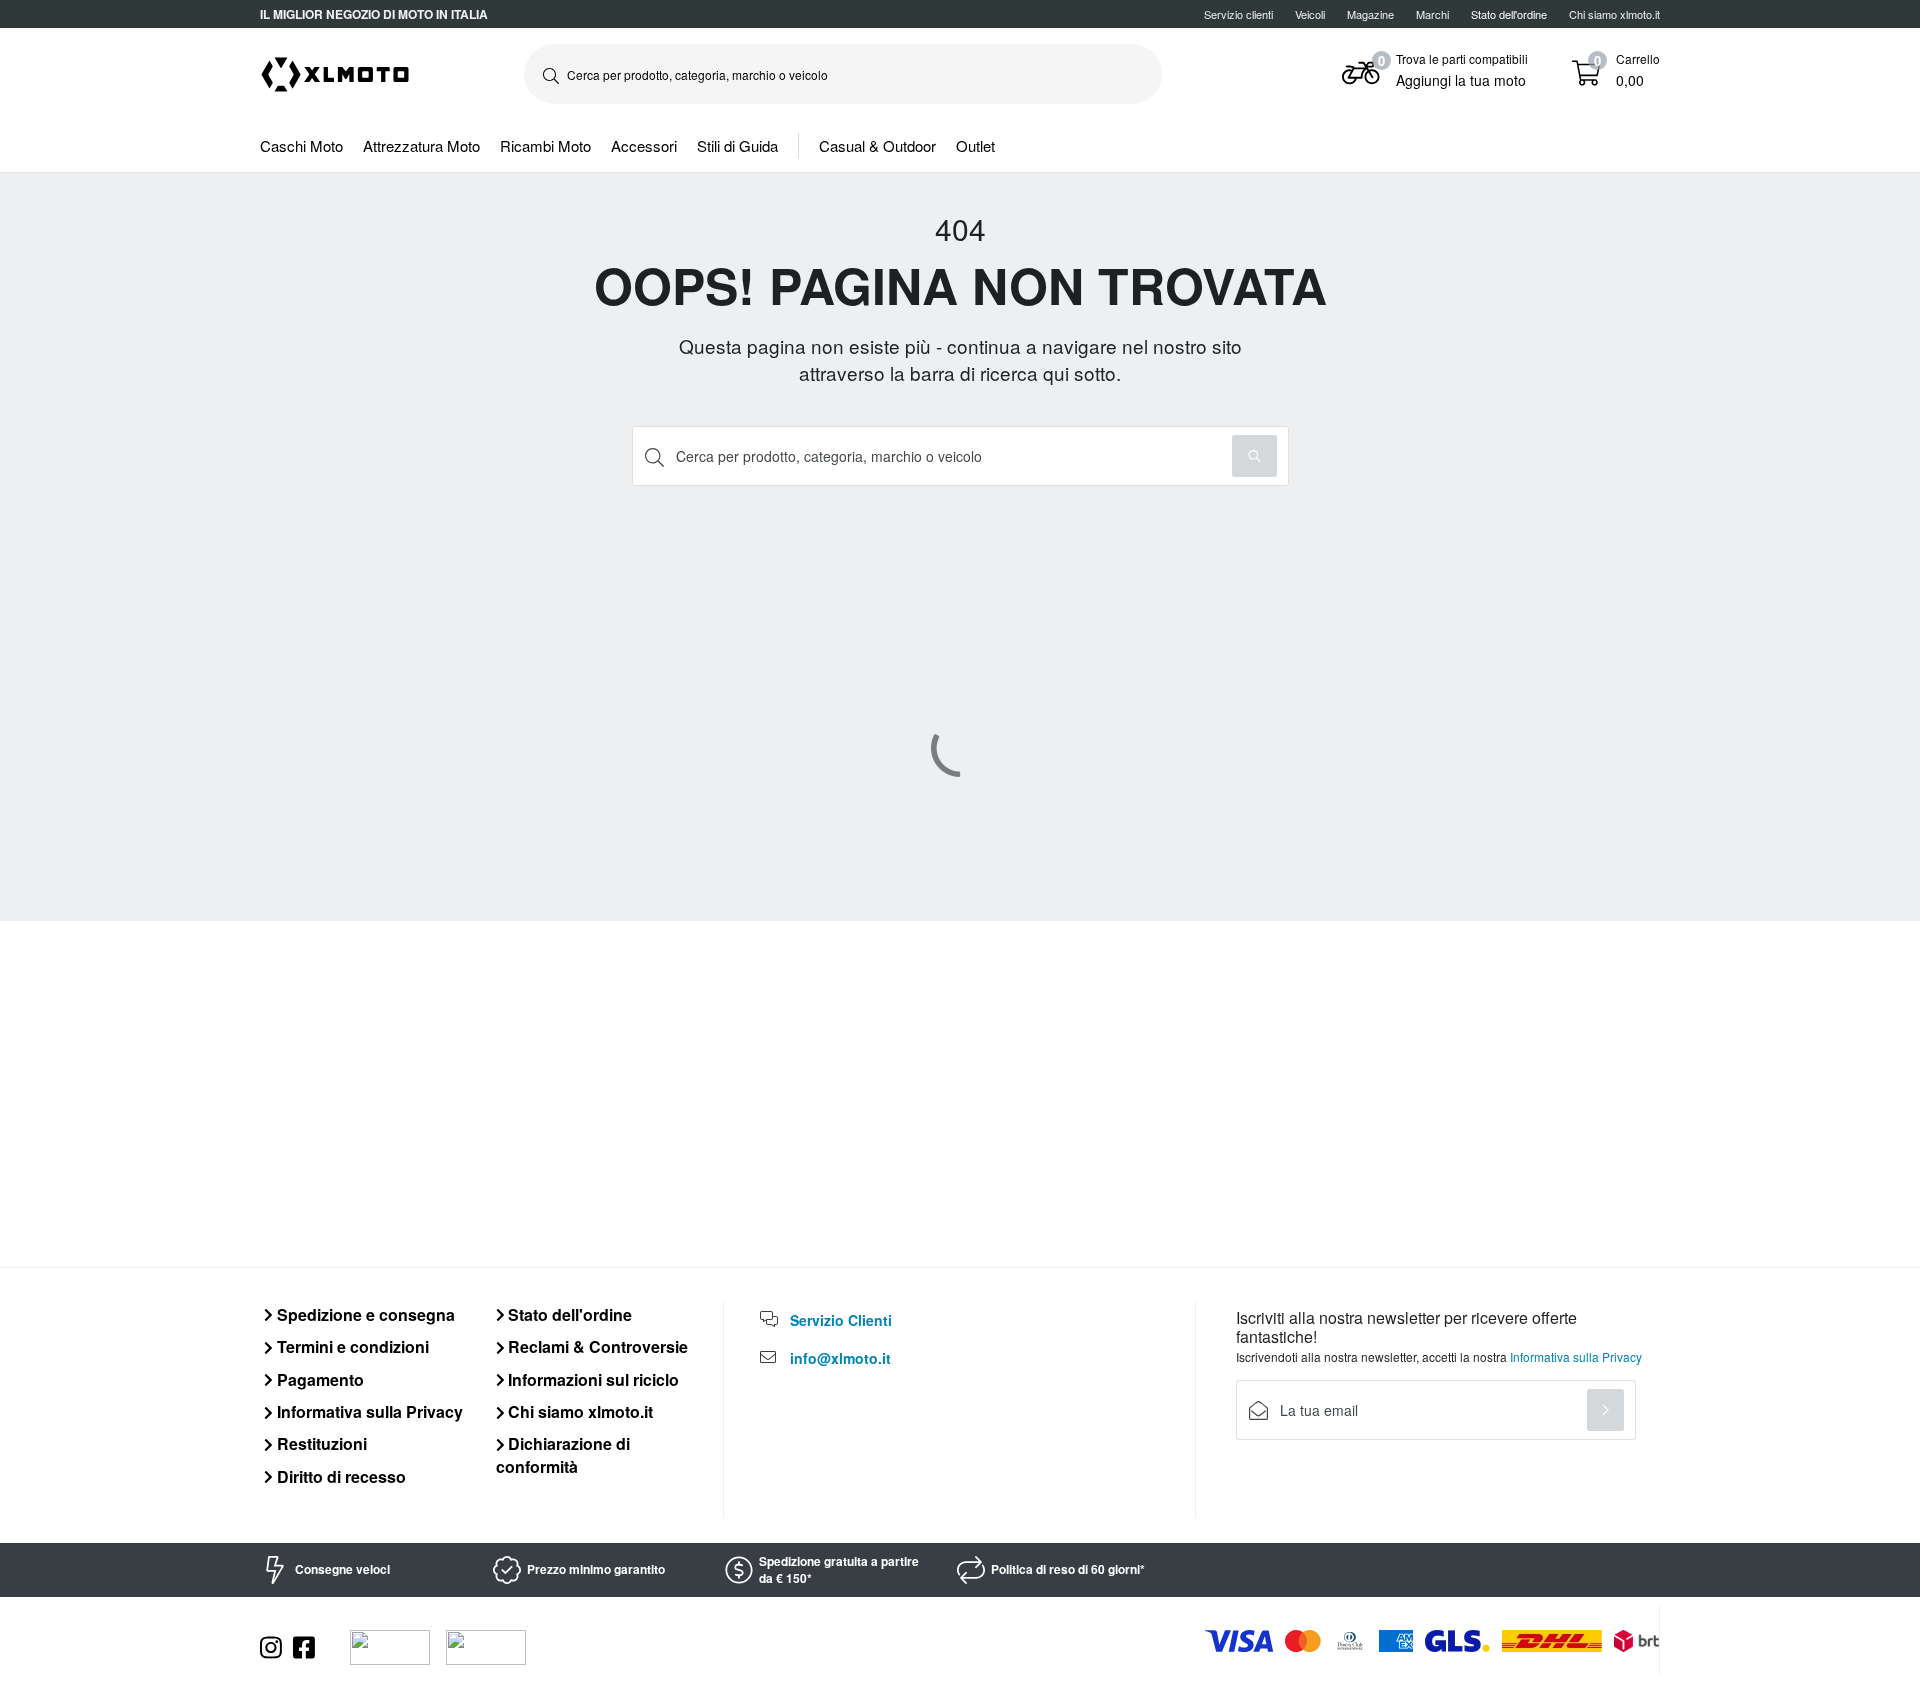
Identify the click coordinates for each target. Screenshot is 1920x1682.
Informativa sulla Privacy (368, 1411)
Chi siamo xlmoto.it (1614, 14)
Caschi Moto (301, 145)
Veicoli (1310, 14)
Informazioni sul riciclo (591, 1379)
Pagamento (318, 1379)
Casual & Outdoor (877, 145)
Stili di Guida (737, 145)
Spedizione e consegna (364, 1314)
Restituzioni (320, 1443)
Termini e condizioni (351, 1346)
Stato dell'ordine (568, 1314)
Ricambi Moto (545, 145)
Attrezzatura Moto (421, 145)
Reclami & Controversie (596, 1346)
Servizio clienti (1238, 14)
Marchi (1432, 14)
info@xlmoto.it (840, 1358)
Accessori (644, 145)
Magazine (1370, 14)
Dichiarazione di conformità (563, 1454)
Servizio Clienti (841, 1320)
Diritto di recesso (339, 1476)
